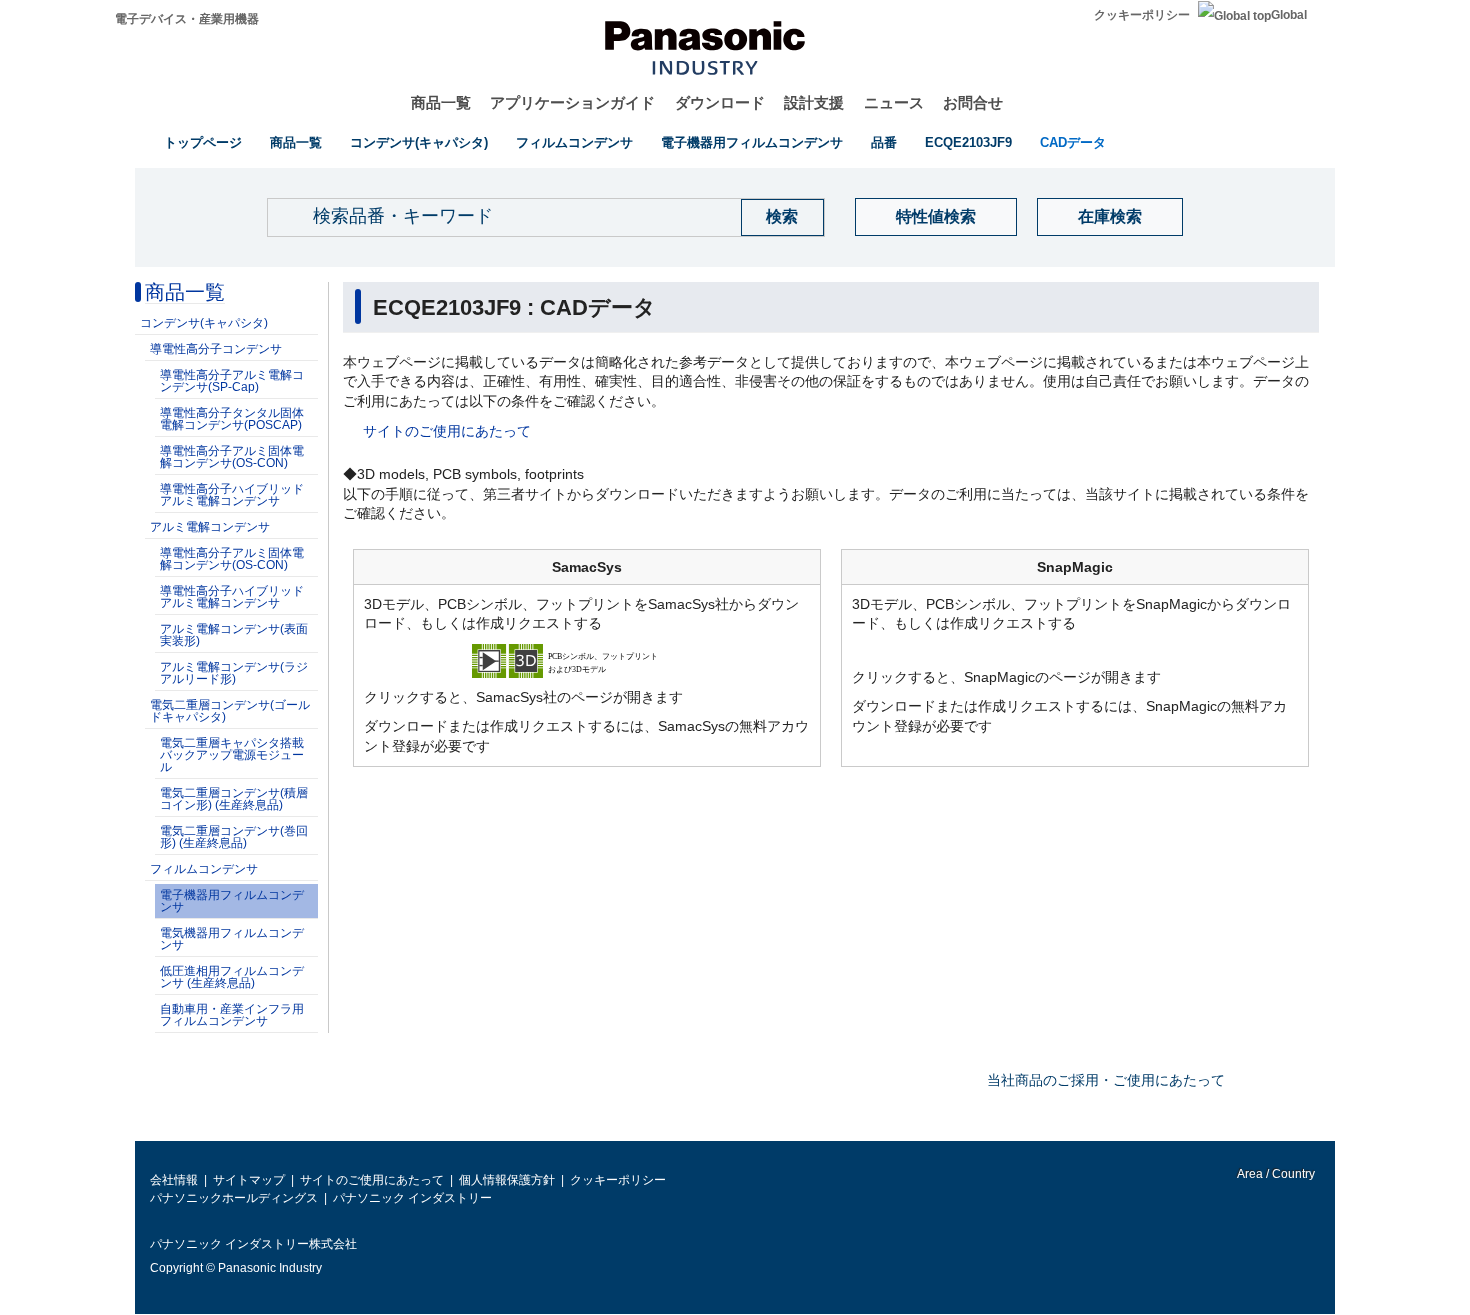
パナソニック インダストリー (412, 1198)
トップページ (203, 142)
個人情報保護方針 (507, 1180)
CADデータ (1073, 142)
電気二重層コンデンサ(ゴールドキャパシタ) (230, 711)
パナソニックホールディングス (234, 1198)
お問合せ (973, 102)
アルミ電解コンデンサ (210, 527)
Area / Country (1275, 1174)
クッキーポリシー (1142, 15)
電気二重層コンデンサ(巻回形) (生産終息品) (234, 837)
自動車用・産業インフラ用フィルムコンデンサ (232, 1015)
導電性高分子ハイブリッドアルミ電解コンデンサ (232, 495)
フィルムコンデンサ (574, 142)
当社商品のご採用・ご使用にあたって (1106, 1080)
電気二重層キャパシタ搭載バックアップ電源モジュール (232, 755)
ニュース (894, 102)
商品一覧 (441, 102)
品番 (884, 142)
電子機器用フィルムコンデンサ (752, 142)
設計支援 (814, 102)
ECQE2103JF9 (968, 142)
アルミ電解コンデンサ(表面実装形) (234, 635)
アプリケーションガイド (572, 102)
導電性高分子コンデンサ (216, 349)
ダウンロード (720, 102)
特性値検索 (936, 216)
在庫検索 (1110, 216)
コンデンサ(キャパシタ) (419, 142)
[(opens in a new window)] (587, 660)
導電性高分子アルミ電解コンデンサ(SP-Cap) (232, 381)
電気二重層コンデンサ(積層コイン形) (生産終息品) (234, 799)
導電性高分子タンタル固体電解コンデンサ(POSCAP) (232, 419)
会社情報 (174, 1180)
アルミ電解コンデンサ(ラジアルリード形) (234, 673)
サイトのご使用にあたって (447, 431)
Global (1289, 15)
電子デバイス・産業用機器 (187, 19)
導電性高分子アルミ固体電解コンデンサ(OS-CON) (232, 457)
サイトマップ (249, 1180)
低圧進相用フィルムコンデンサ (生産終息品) (232, 977)
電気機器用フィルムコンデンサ (232, 939)
